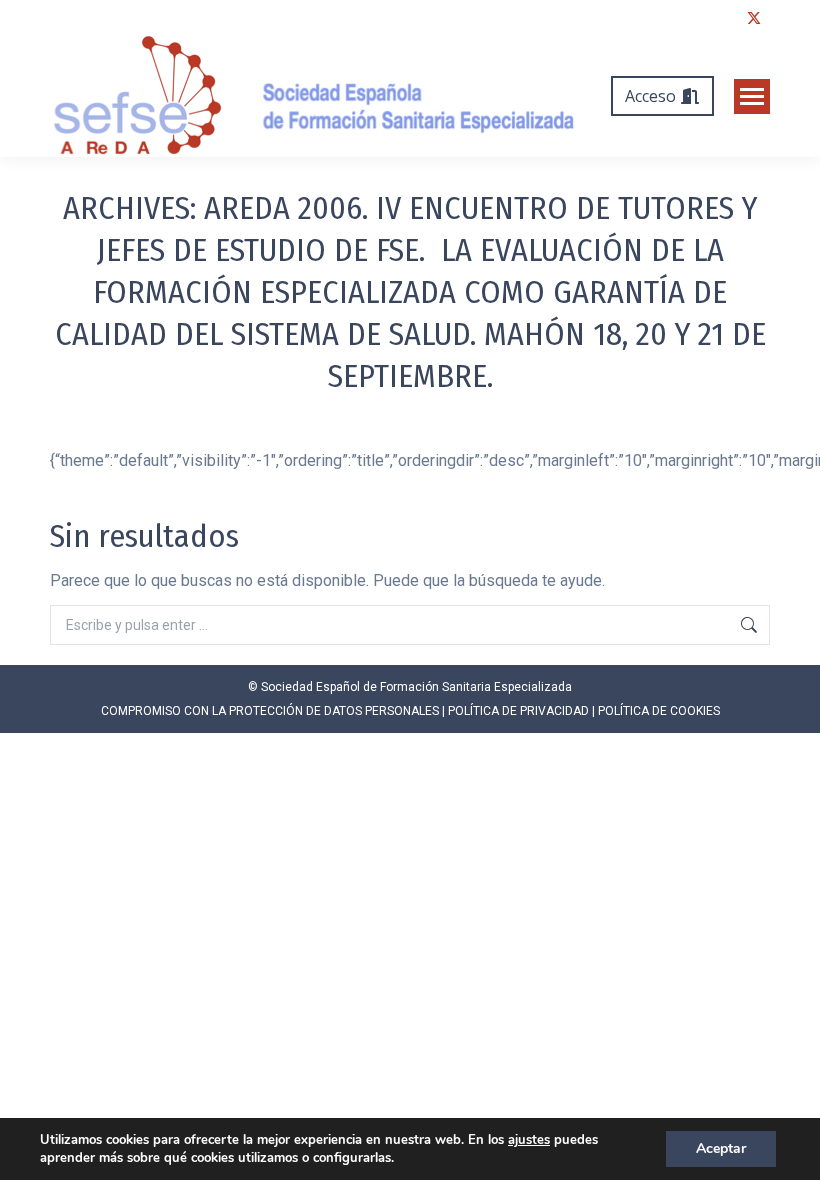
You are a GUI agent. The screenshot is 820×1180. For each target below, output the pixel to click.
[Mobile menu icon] (752, 96)
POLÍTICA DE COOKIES (659, 711)
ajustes (529, 1140)
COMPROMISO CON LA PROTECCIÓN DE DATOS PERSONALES (270, 711)
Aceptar (721, 1148)
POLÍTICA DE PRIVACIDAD (518, 711)
